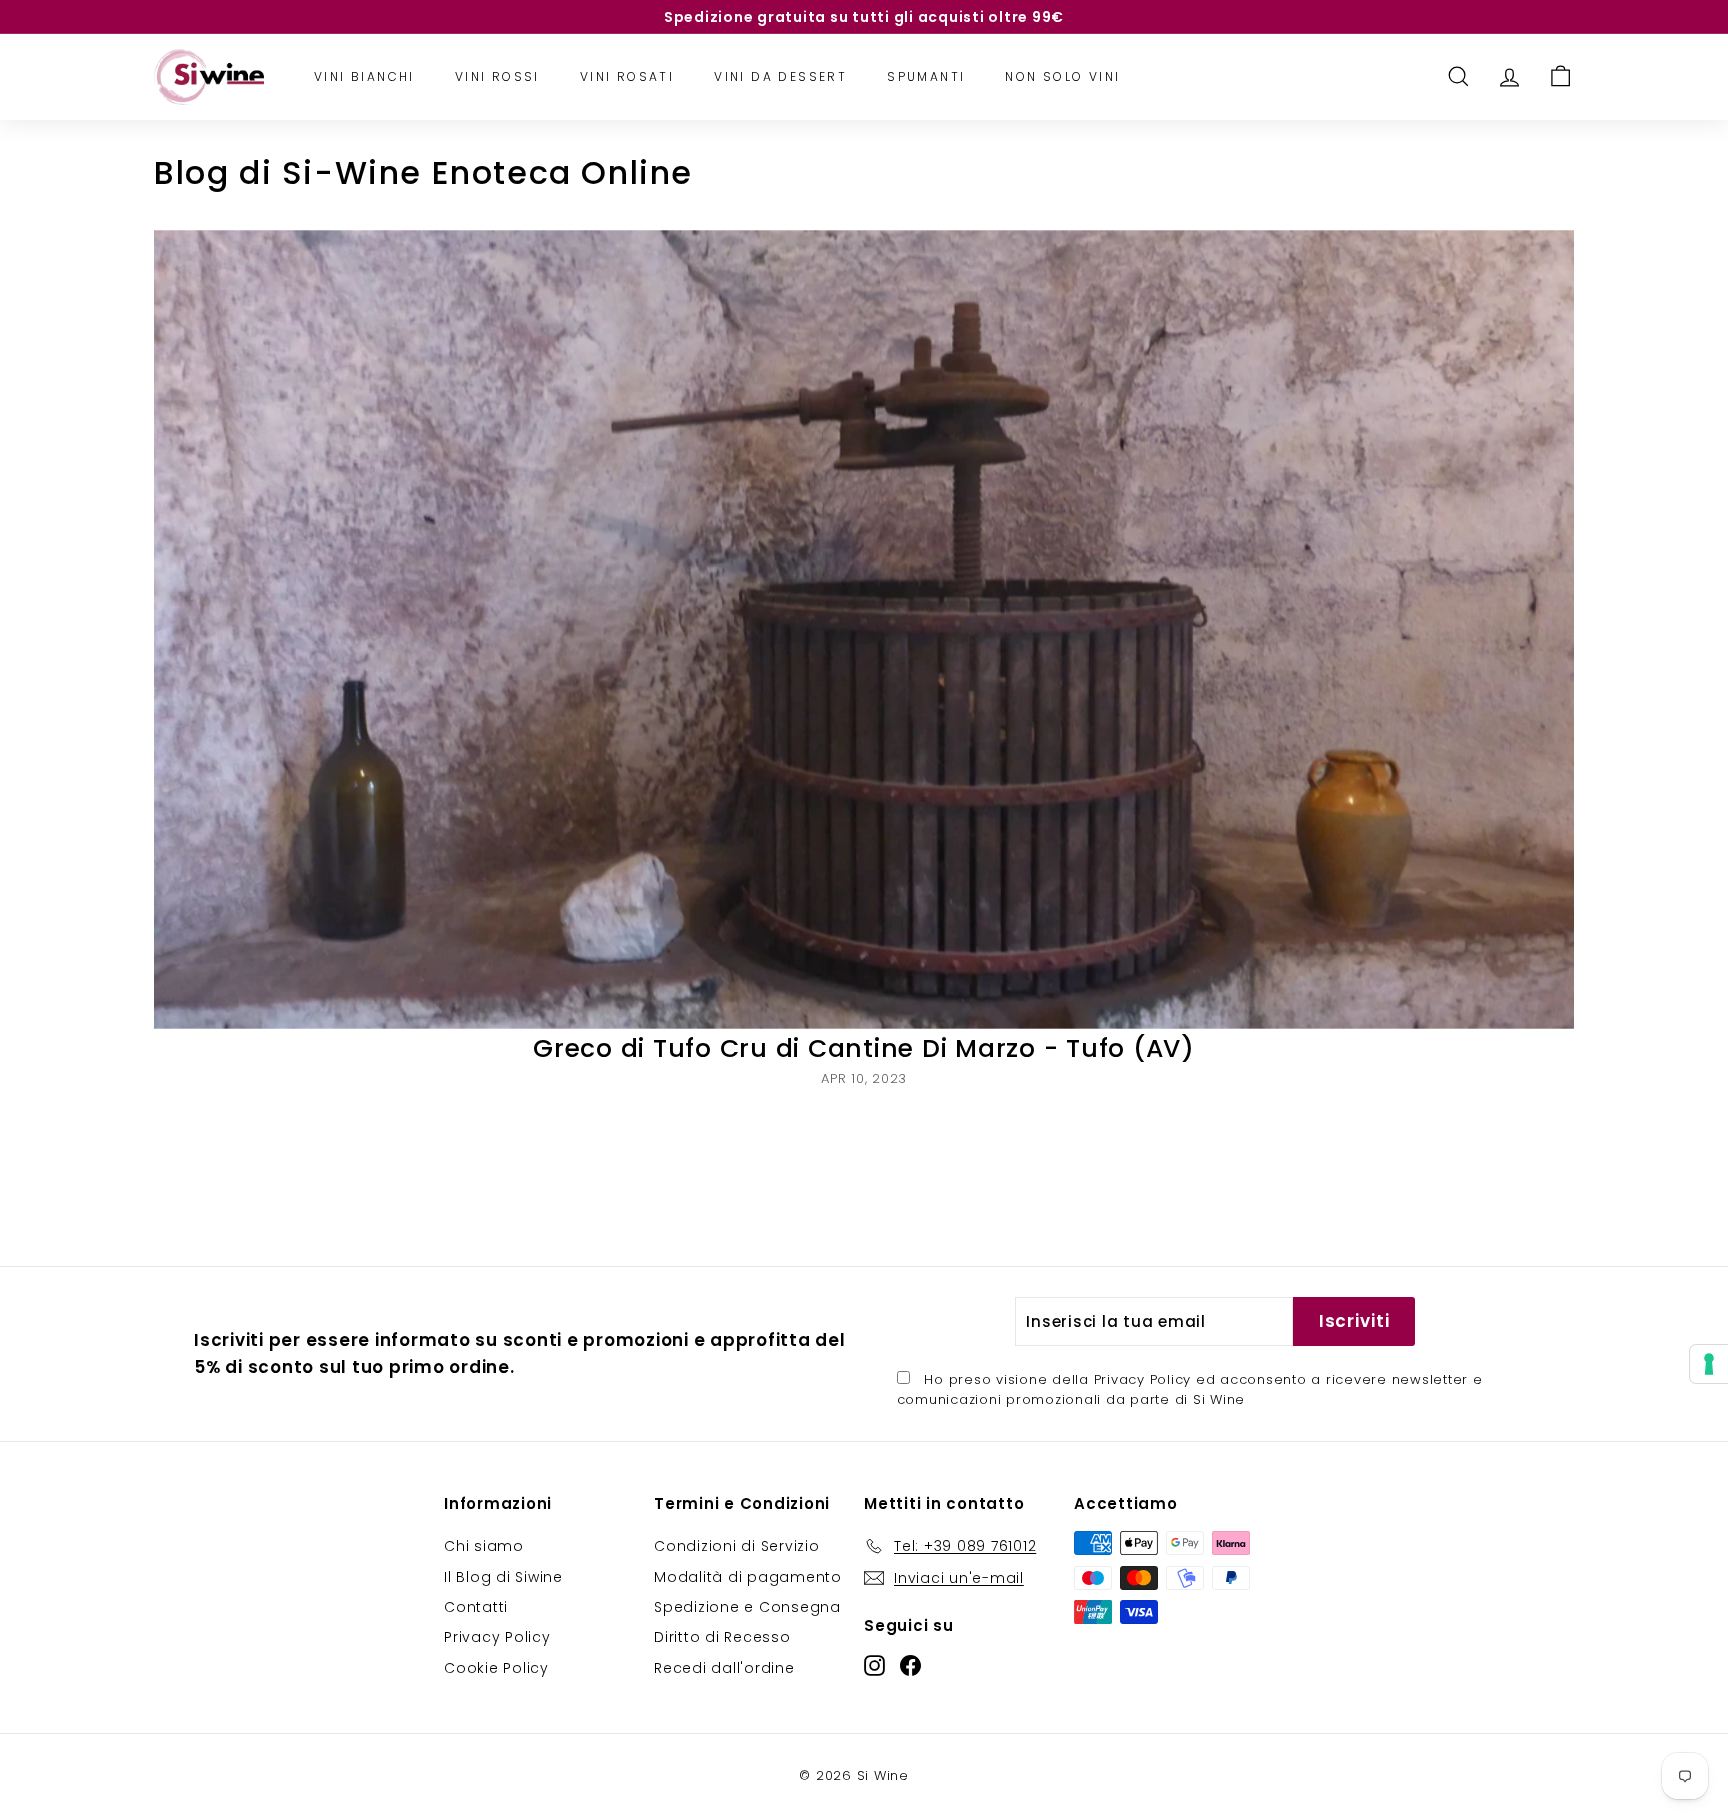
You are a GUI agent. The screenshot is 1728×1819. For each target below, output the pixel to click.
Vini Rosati (627, 76)
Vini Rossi (497, 76)
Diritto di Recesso (722, 1637)
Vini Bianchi (364, 76)
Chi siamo (484, 1546)
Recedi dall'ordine (724, 1668)
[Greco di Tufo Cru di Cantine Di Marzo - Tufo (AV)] (864, 629)
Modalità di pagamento (748, 1577)
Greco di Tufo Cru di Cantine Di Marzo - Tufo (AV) (864, 1048)
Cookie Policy (496, 1668)
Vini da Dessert (780, 76)
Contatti (476, 1607)
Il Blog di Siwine (503, 1577)
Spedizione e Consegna (747, 1607)
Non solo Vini (1062, 76)
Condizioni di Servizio (737, 1546)
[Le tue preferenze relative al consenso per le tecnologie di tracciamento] (1709, 1364)
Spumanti (926, 76)
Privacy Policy (1143, 1379)
